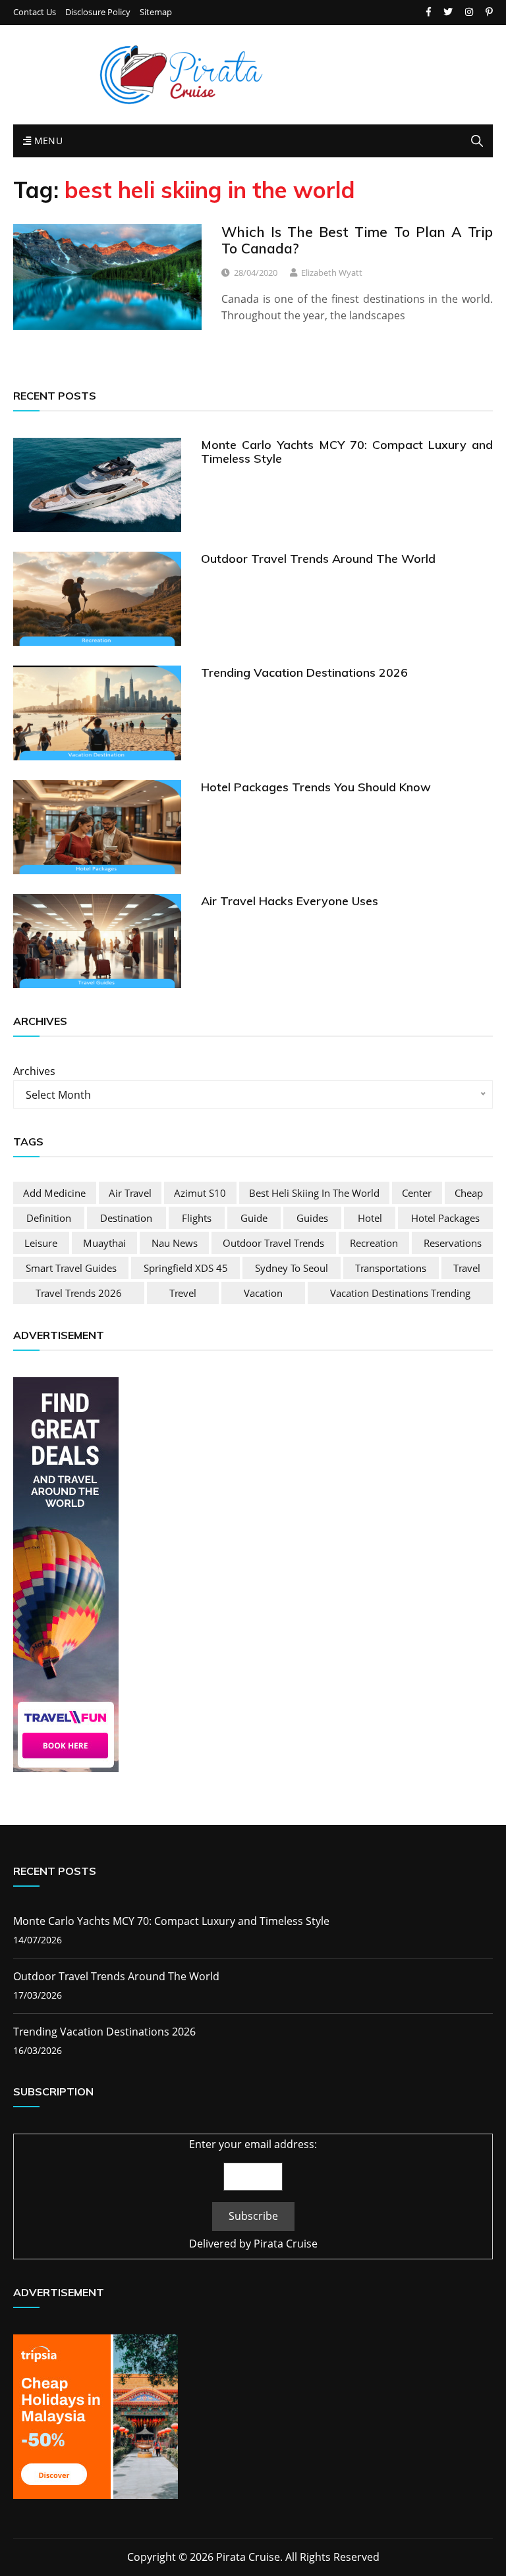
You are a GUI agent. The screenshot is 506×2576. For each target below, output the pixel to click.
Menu (47, 141)
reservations (453, 1243)
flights (197, 1218)
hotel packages (445, 1218)
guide (254, 1218)
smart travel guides (71, 1268)
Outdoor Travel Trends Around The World (318, 559)
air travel (130, 1193)
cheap (469, 1193)
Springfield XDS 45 (186, 1268)
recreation (374, 1243)
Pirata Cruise (286, 2244)
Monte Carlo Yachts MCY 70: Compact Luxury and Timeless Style (347, 452)
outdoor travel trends (273, 1243)
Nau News (175, 1243)
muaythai (104, 1243)
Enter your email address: (253, 2144)
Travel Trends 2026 (79, 1293)
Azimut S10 (200, 1193)
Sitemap (156, 12)
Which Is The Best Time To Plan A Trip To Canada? (357, 240)
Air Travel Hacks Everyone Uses (290, 901)
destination (126, 1218)
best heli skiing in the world (314, 1193)
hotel (370, 1218)
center (417, 1193)
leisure (41, 1243)
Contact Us (35, 12)
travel (467, 1268)
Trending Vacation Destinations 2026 (304, 672)
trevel (183, 1293)
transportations (391, 1268)
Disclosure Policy (98, 12)
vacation (263, 1293)
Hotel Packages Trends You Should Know (316, 787)
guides (312, 1218)
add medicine (54, 1193)
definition (49, 1218)
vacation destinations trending (400, 1293)
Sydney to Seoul (292, 1268)
